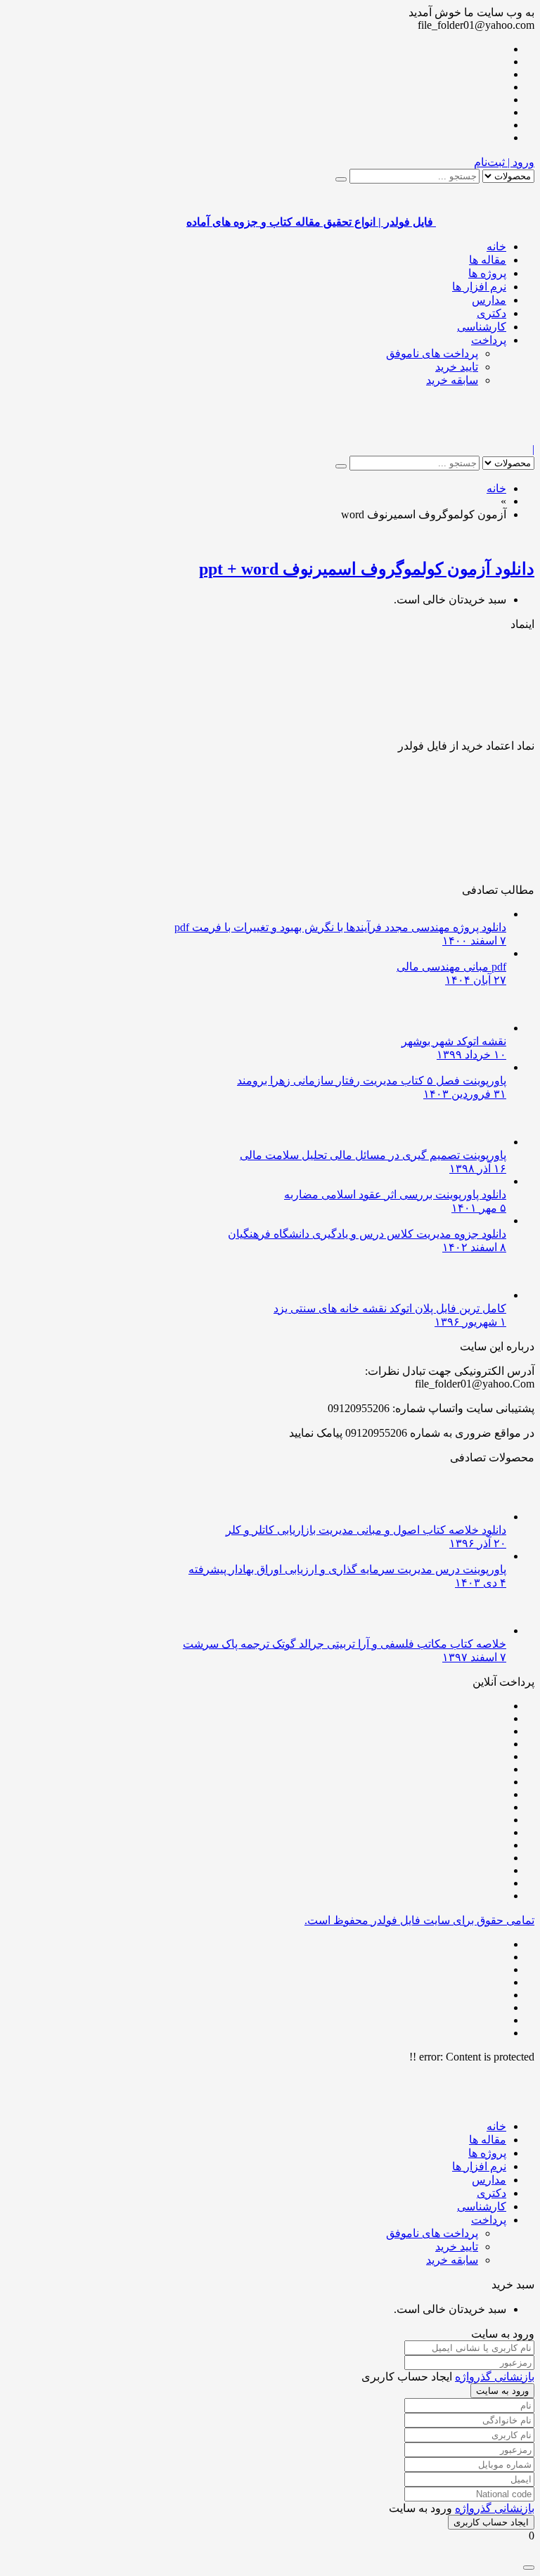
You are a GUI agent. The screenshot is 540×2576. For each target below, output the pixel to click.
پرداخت (489, 340)
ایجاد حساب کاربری (491, 2522)
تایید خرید (457, 367)
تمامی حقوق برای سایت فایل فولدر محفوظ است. (419, 1920)
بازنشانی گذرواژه (495, 2377)
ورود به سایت (502, 2391)
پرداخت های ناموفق (432, 353)
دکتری (491, 313)
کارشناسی (482, 327)
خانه (496, 246)
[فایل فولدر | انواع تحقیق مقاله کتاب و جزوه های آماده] (485, 436)
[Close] (529, 2568)
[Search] (341, 179)
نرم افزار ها (479, 287)
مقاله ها (488, 260)
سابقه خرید (452, 380)
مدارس (489, 300)
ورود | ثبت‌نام (504, 162)
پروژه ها (487, 273)
